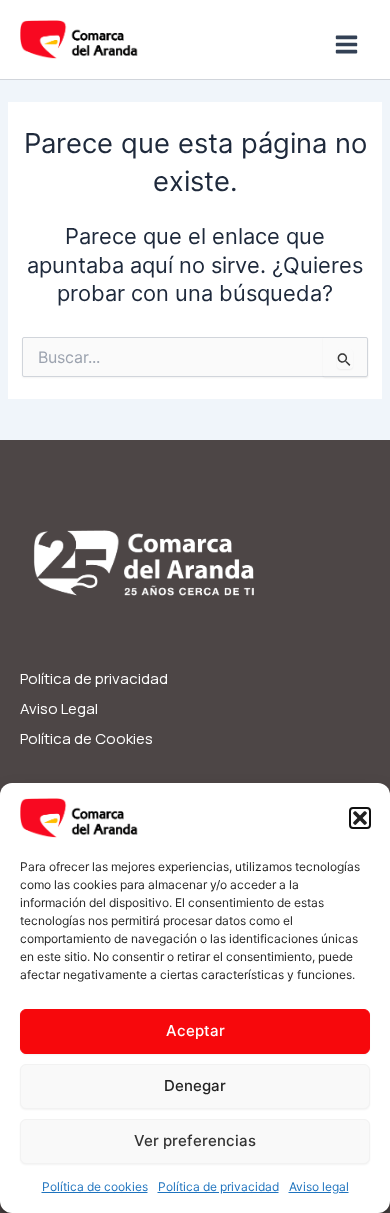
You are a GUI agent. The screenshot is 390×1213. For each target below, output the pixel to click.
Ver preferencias (195, 1140)
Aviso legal (319, 1186)
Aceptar (195, 1030)
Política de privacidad (218, 1186)
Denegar (195, 1085)
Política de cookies (95, 1186)
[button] (360, 818)
